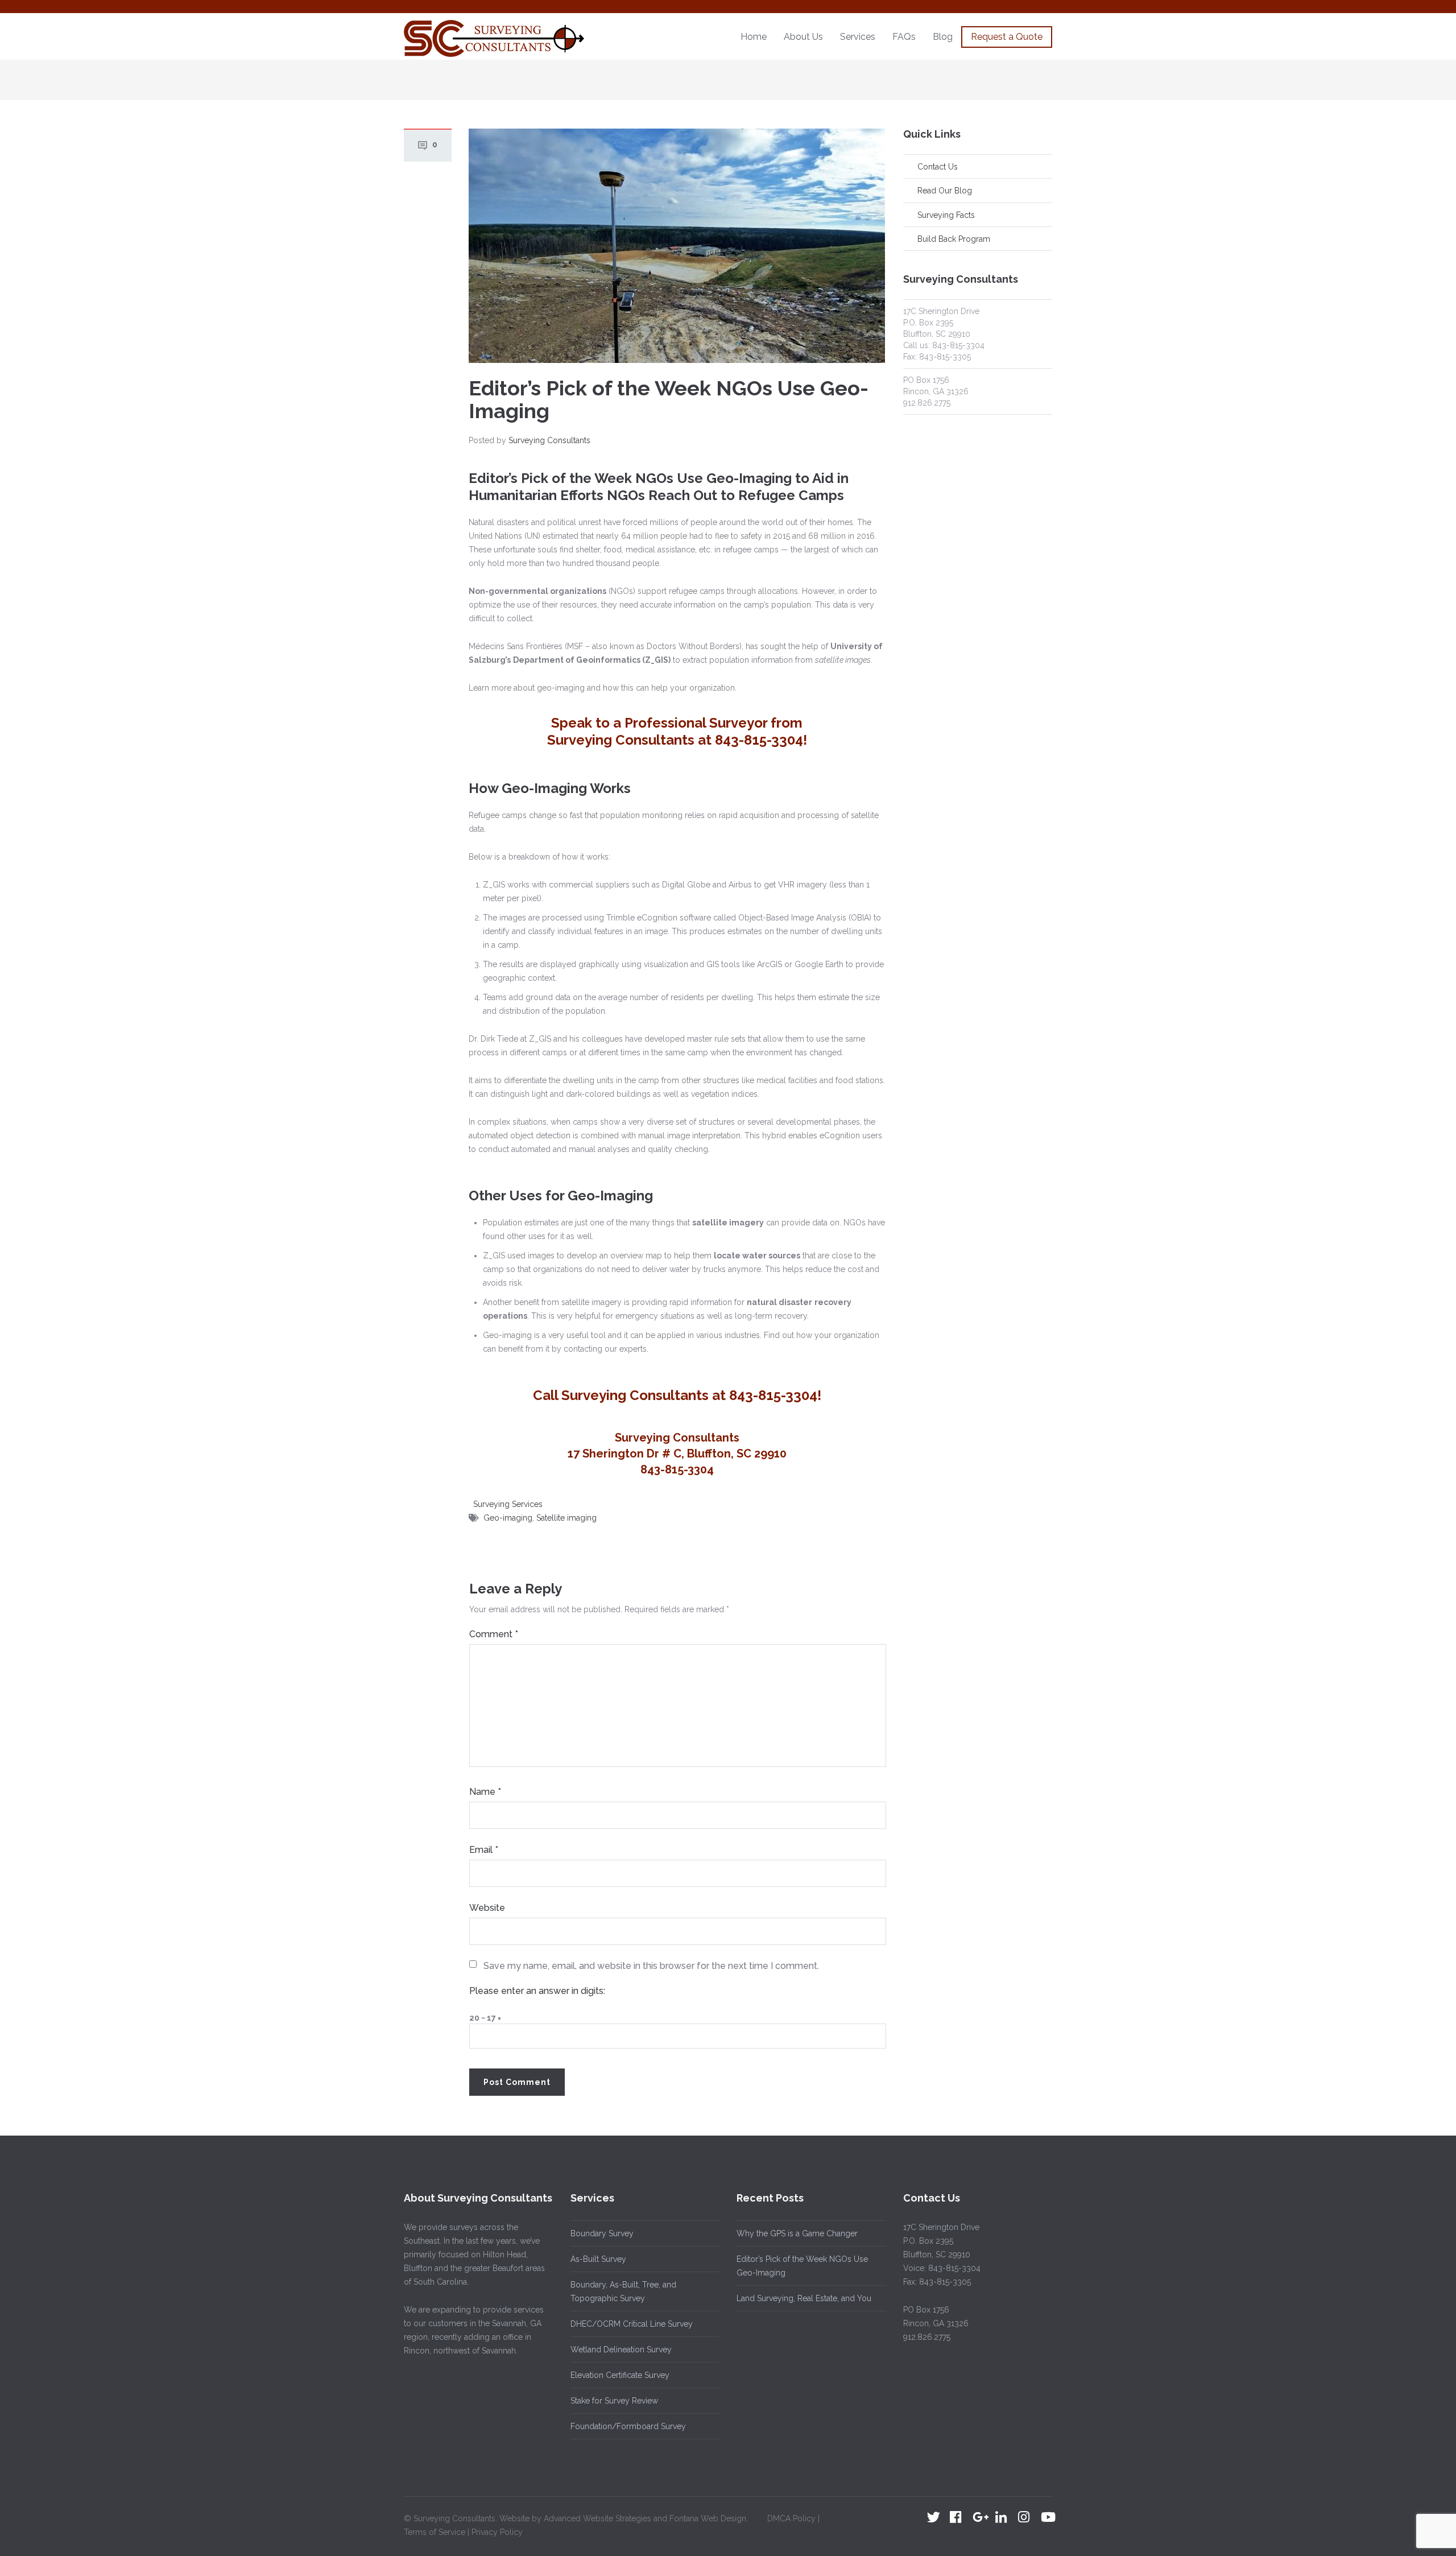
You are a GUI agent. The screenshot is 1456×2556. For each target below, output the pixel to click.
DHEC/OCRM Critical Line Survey (632, 2324)
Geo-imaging (508, 1518)
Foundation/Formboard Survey (628, 2426)
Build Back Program (954, 239)
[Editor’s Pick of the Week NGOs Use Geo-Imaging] (677, 245)
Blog (943, 37)
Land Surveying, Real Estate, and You (804, 2298)
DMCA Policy (793, 2518)
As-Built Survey (598, 2259)
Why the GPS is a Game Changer (797, 2233)
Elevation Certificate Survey (620, 2375)
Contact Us (938, 167)
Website (487, 1908)
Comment (494, 1634)
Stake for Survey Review (614, 2401)
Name (485, 1792)
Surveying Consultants (549, 440)
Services (858, 37)
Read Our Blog (945, 191)
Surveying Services (508, 1504)
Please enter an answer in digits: (537, 1991)
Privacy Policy (496, 2532)
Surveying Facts (946, 215)
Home (754, 37)
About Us (803, 37)
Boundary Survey (602, 2233)
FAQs (904, 37)
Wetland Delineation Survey (621, 2349)
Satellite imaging (566, 1518)
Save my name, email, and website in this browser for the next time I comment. (651, 1966)
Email (484, 1850)
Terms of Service (436, 2532)
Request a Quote (1007, 37)
